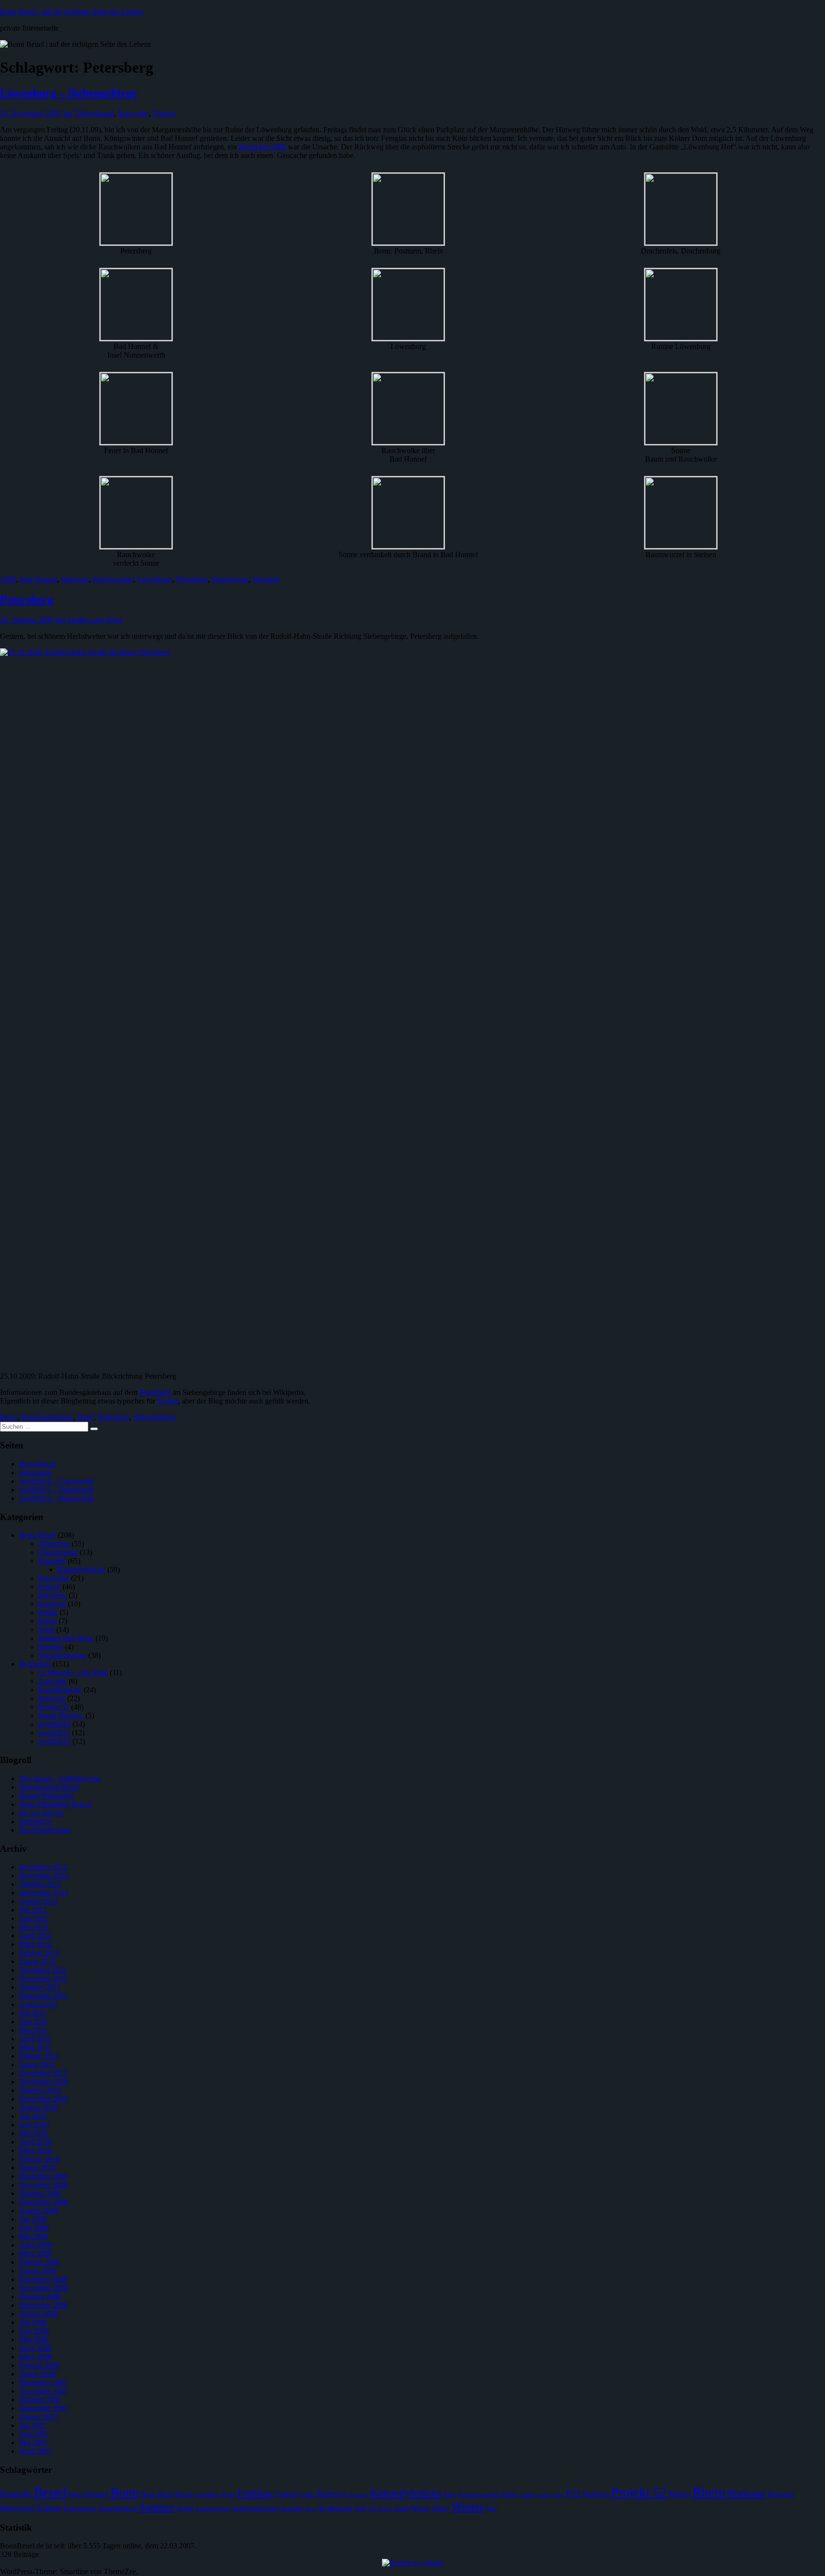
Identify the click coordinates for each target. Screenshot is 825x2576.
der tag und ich (42, 1813)
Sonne (185, 2508)
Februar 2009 (39, 2262)
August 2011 (38, 2004)
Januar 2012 (37, 1961)
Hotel (86, 1417)
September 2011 (43, 1996)
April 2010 (36, 2142)
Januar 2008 (37, 2374)
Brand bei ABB (263, 147)
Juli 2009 (33, 2219)
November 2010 (44, 2082)
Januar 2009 (37, 2271)
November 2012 (44, 1875)
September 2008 (44, 2305)
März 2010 (36, 2150)
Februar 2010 (39, 2159)
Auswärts (53, 1681)
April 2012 (36, 1936)
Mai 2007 (34, 2443)
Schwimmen (80, 2508)
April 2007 (36, 2451)
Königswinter (113, 579)
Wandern (266, 579)
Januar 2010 (37, 2168)
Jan (68, 113)
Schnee (49, 2508)
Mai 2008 (34, 2339)
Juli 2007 (33, 2425)
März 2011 (35, 2047)
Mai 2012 (34, 1927)
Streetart (51, 1647)
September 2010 (44, 2099)
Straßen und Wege (95, 620)
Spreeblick (35, 1821)
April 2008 (36, 2348)
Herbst (328, 2494)
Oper (558, 2495)
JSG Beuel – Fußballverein (60, 1779)
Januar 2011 (37, 2064)
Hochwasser (355, 2495)
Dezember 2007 (43, 2382)
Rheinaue (747, 2493)
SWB (360, 2509)
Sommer (157, 2507)
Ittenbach (75, 579)
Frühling (256, 2493)
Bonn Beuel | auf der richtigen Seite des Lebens (72, 12)
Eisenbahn (207, 2495)
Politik (48, 1612)
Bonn (125, 2492)
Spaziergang (230, 579)
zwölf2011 (54, 1733)
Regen (679, 2494)
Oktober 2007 (40, 2400)
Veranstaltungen (62, 1655)
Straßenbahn (336, 2508)
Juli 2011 (33, 2013)
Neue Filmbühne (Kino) (55, 1804)
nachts (544, 2495)
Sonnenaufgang (213, 2509)
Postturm (596, 2494)
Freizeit (164, 113)
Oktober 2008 (40, 2296)
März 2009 (36, 2254)
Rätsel (48, 1621)
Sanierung (17, 2508)
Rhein (709, 2492)
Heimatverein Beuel (49, 1787)
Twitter (168, 1401)
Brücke (184, 2495)
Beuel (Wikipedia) (47, 1796)
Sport (46, 1630)
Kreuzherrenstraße (479, 2495)
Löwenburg (155, 579)
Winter (468, 2507)
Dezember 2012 (43, 1867)
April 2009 (36, 2245)
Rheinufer (781, 2495)
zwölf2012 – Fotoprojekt (57, 1498)
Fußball (287, 2494)
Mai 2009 (34, 2236)
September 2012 (44, 1893)
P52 (573, 2494)
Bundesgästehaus (48, 1417)
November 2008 (44, 2288)
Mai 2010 (34, 2133)
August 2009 (39, 2211)
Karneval (52, 1604)
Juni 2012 (34, 1918)
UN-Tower (380, 2509)
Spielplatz (292, 2509)
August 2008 (39, 2314)
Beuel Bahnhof (88, 2495)
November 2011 (43, 1979)
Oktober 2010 (40, 2090)
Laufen (527, 2495)
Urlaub (402, 2509)
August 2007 (39, 2417)
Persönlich (35, 1664)
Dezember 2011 (43, 1970)
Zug (491, 2508)
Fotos (228, 2495)
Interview (53, 1595)
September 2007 (44, 2408)
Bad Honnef (39, 579)
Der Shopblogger (45, 1830)
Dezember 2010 (43, 2073)
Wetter (441, 2508)
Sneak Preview (61, 1716)
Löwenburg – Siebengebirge (69, 93)
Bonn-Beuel (37, 1464)
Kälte (510, 2494)
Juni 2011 (34, 2022)
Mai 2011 (33, 2030)
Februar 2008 (39, 2365)
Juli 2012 (33, 1910)
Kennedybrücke (81, 1569)
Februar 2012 (39, 1953)
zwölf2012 (54, 1741)
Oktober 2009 (40, 2193)
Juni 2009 (34, 2228)
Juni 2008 (34, 2331)
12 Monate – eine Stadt (73, 1673)
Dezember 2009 (43, 2176)
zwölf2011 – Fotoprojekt (56, 1490)
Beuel (9, 1417)
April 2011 (35, 2039)
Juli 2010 (33, 2116)
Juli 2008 (33, 2322)
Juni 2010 (34, 2125)
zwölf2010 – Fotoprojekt (57, 1481)
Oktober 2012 (40, 1884)
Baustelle (52, 1561)
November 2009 (44, 2185)
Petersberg (192, 579)
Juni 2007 (34, 2434)
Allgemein (54, 1544)
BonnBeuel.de (60, 1690)
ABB (8, 579)
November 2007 (44, 2391)
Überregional (94, 113)
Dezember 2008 (43, 2279)
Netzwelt (52, 1698)
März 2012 (36, 1944)
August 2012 (39, 1901)
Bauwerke (133, 113)
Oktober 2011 (40, 1987)
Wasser (421, 2508)
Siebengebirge (155, 1417)
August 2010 (39, 2107)
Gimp (307, 2495)
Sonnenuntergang (256, 2508)
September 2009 (44, 2202)
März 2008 (36, 2357)
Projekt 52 (54, 1707)
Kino (450, 2495)
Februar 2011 (39, 2056)
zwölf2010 (54, 1724)
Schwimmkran (118, 2508)
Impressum (36, 1473)
